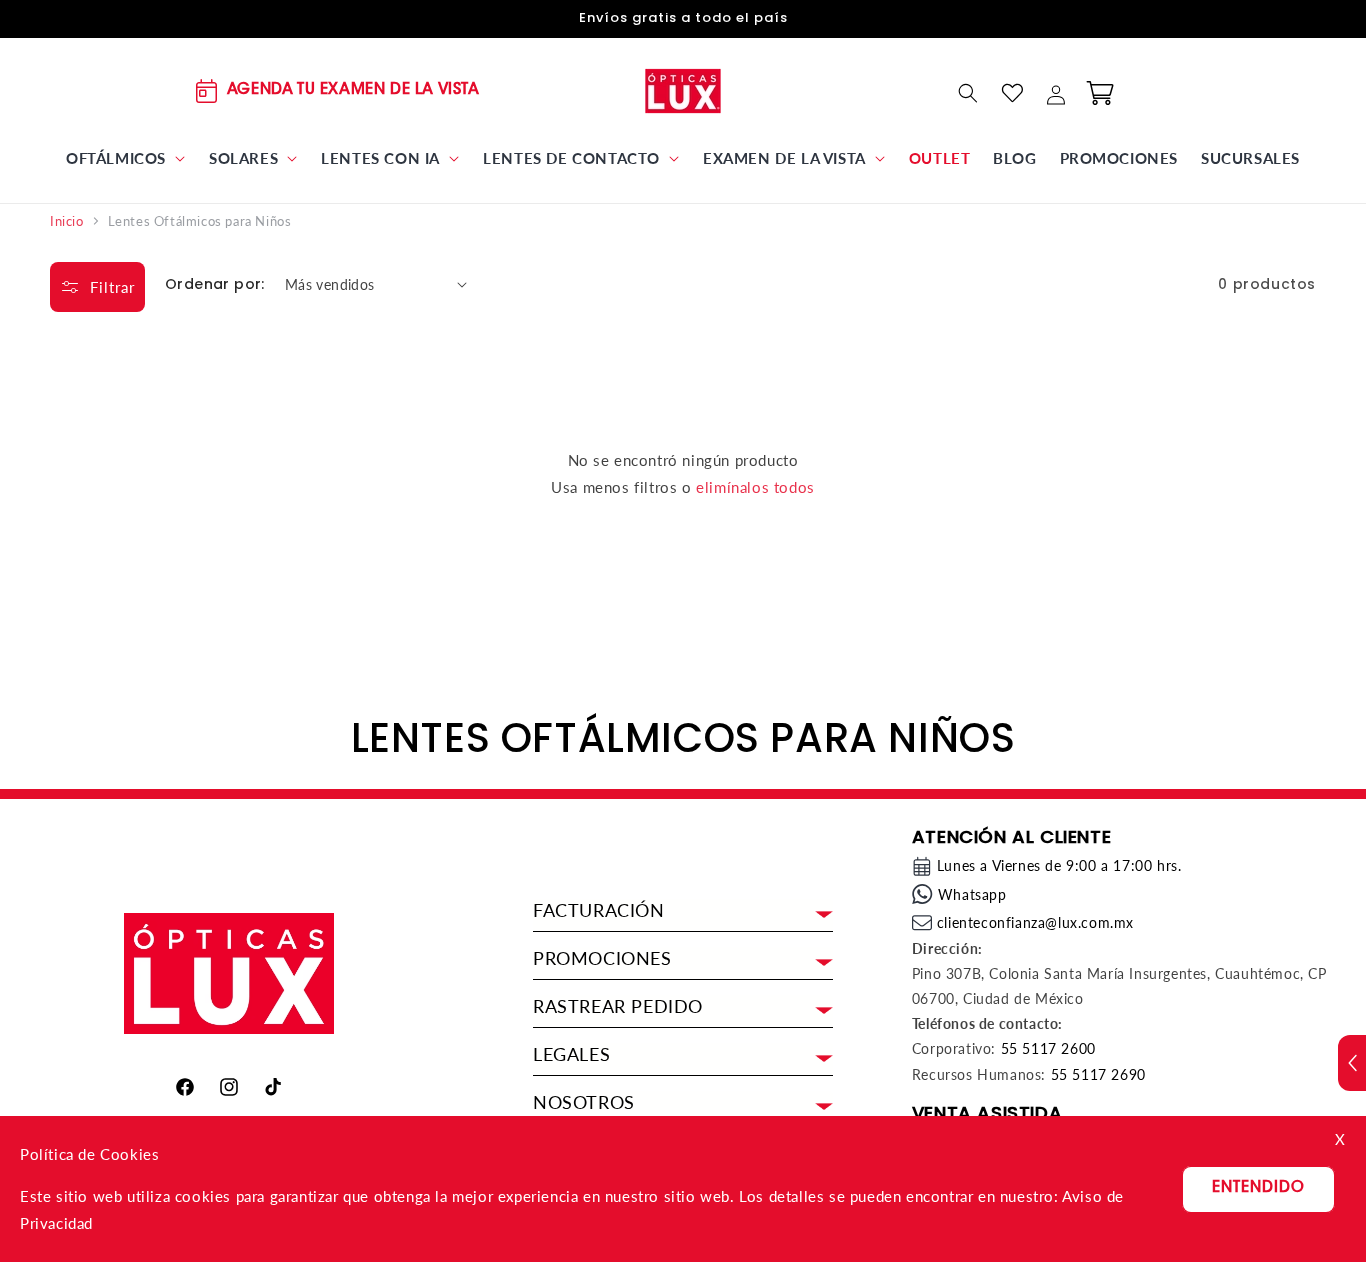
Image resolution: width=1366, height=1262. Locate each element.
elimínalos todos (755, 487)
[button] (126, 159)
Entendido (1258, 1188)
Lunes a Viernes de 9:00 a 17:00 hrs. (1059, 865)
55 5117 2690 (1098, 1074)
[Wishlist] (1012, 93)
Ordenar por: (215, 284)
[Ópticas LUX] (683, 90)
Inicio (67, 221)
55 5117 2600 (1048, 1048)
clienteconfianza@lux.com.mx (1035, 922)
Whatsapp (972, 894)
